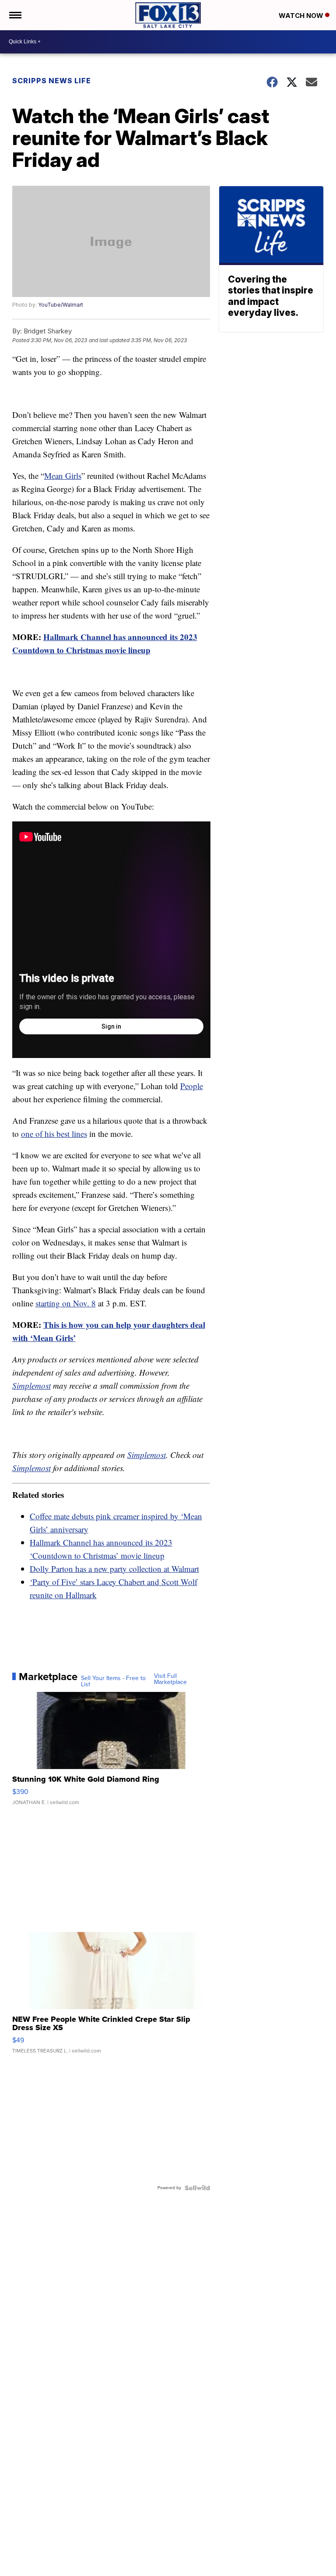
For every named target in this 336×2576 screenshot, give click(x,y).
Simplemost (31, 1385)
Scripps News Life (52, 81)
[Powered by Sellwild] (197, 2188)
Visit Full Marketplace (170, 1679)
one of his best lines (54, 1134)
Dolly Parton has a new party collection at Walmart (114, 1569)
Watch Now (302, 16)
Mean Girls (63, 476)
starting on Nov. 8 (66, 1303)
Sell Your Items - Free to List (113, 1681)
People (192, 1086)
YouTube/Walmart (61, 305)
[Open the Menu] (15, 15)
